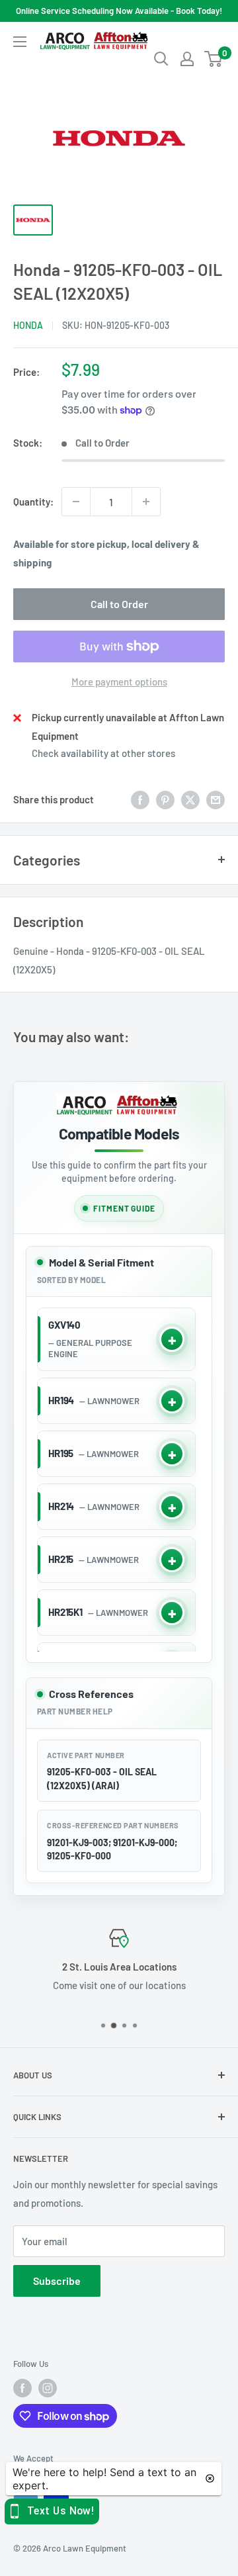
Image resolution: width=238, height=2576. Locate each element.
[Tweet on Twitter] (190, 799)
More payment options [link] (119, 682)
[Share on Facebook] (140, 799)
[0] (214, 59)
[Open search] (161, 59)
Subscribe (57, 2281)
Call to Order (119, 604)
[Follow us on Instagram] (48, 2388)
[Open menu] (20, 42)
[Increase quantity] (146, 502)
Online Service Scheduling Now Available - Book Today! (119, 11)
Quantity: (33, 502)
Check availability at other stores (103, 753)
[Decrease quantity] (76, 502)
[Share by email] (216, 799)
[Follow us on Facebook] (22, 2388)
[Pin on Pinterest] (165, 799)
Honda (28, 325)
